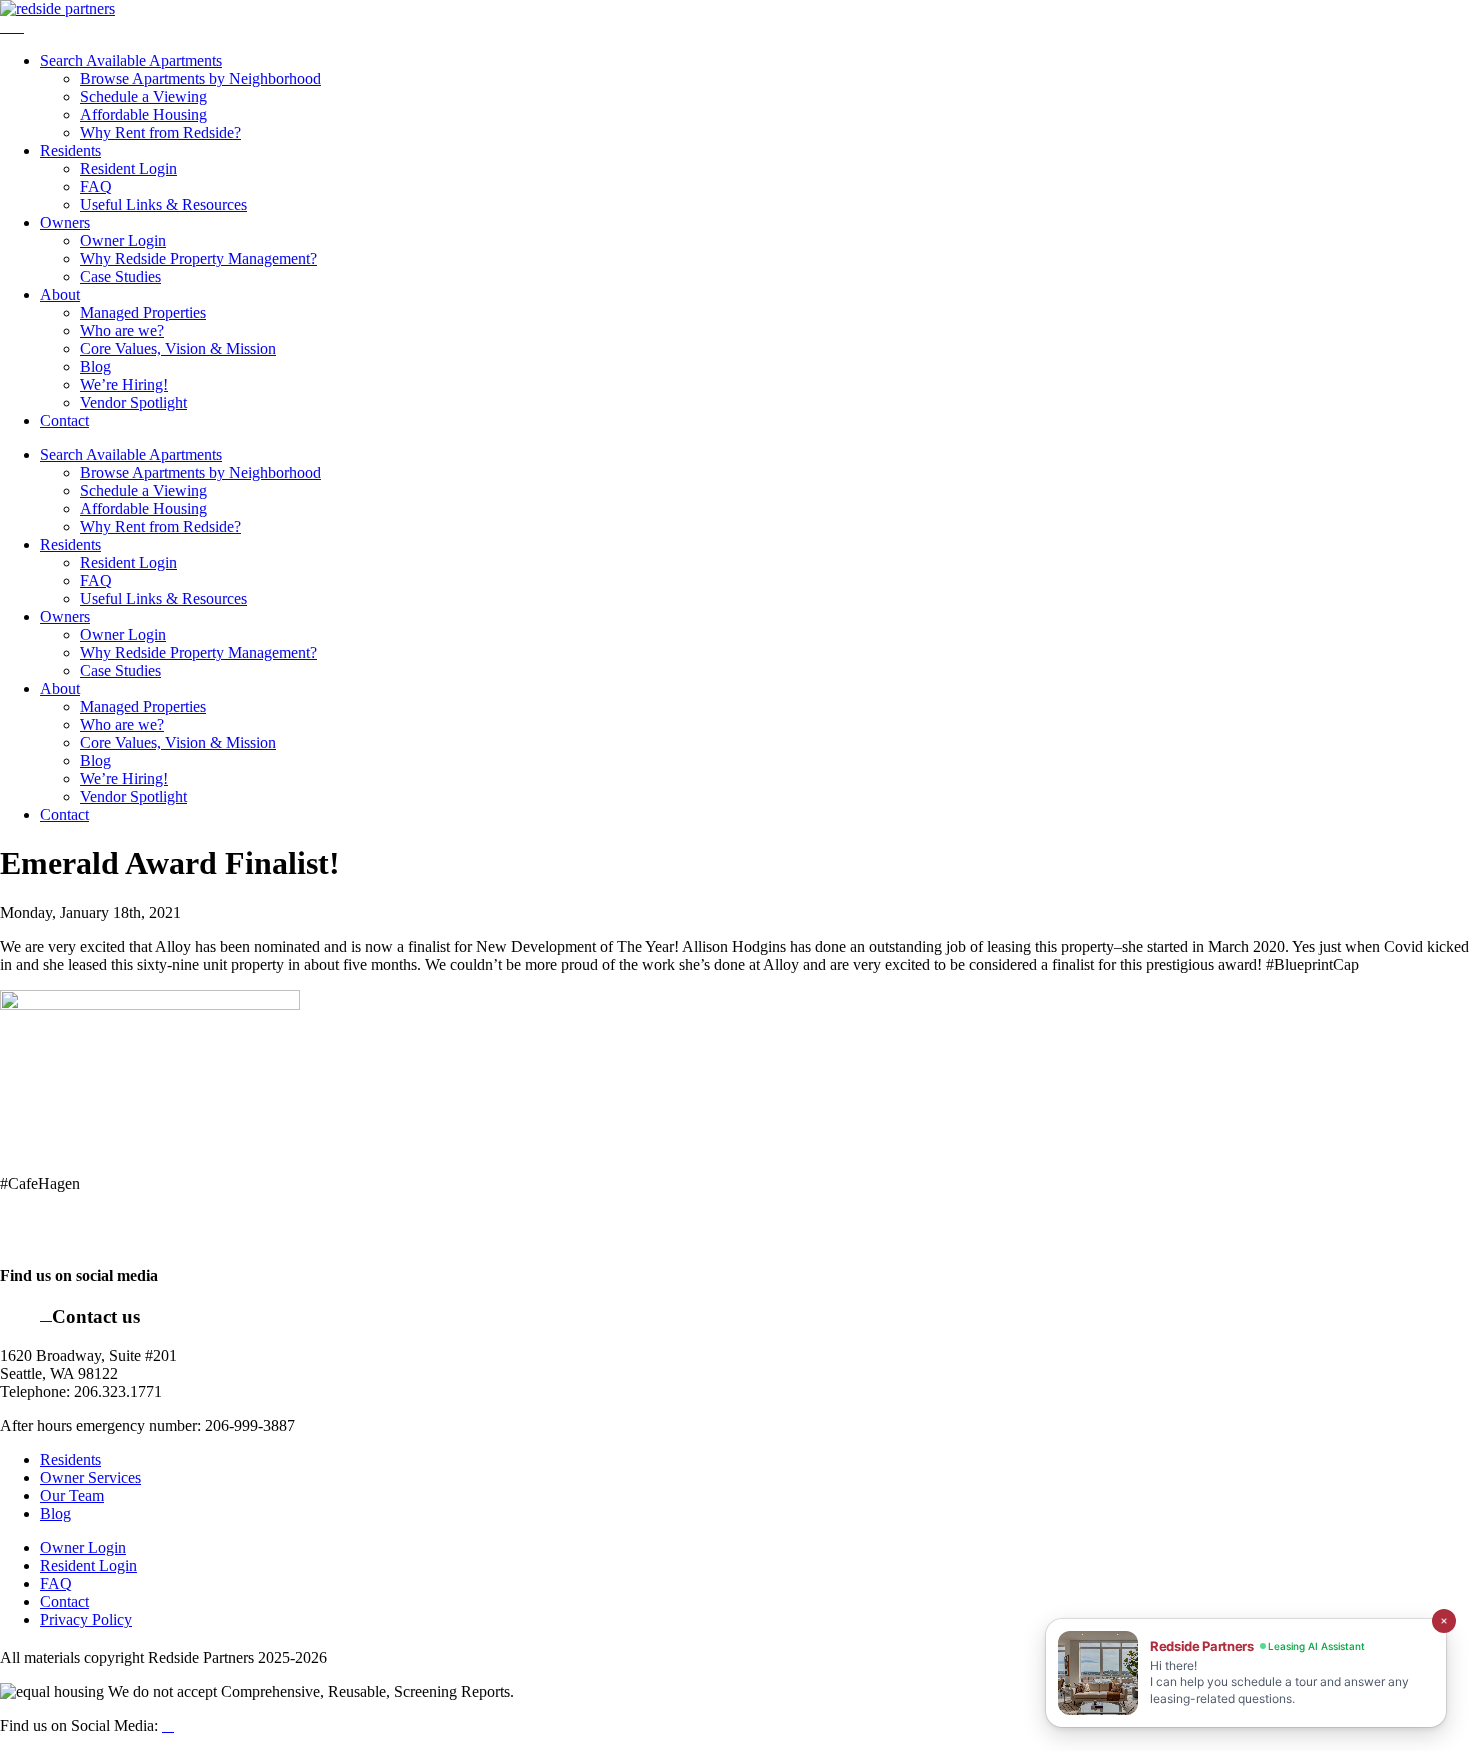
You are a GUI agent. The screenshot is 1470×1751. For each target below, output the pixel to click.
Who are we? (122, 330)
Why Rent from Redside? (160, 132)
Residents (70, 150)
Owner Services (90, 1477)
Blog (95, 366)
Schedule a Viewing (143, 96)
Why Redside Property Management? (198, 258)
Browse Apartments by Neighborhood (200, 78)
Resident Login (128, 168)
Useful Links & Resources (163, 204)
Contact (64, 420)
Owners (65, 222)
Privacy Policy (86, 1619)
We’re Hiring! (124, 384)
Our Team (72, 1495)
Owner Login (123, 240)
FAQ (96, 186)
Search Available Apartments (131, 60)
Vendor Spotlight (133, 402)
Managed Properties (143, 312)
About (60, 294)
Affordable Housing (143, 114)
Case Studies (120, 276)
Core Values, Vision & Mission (178, 348)
